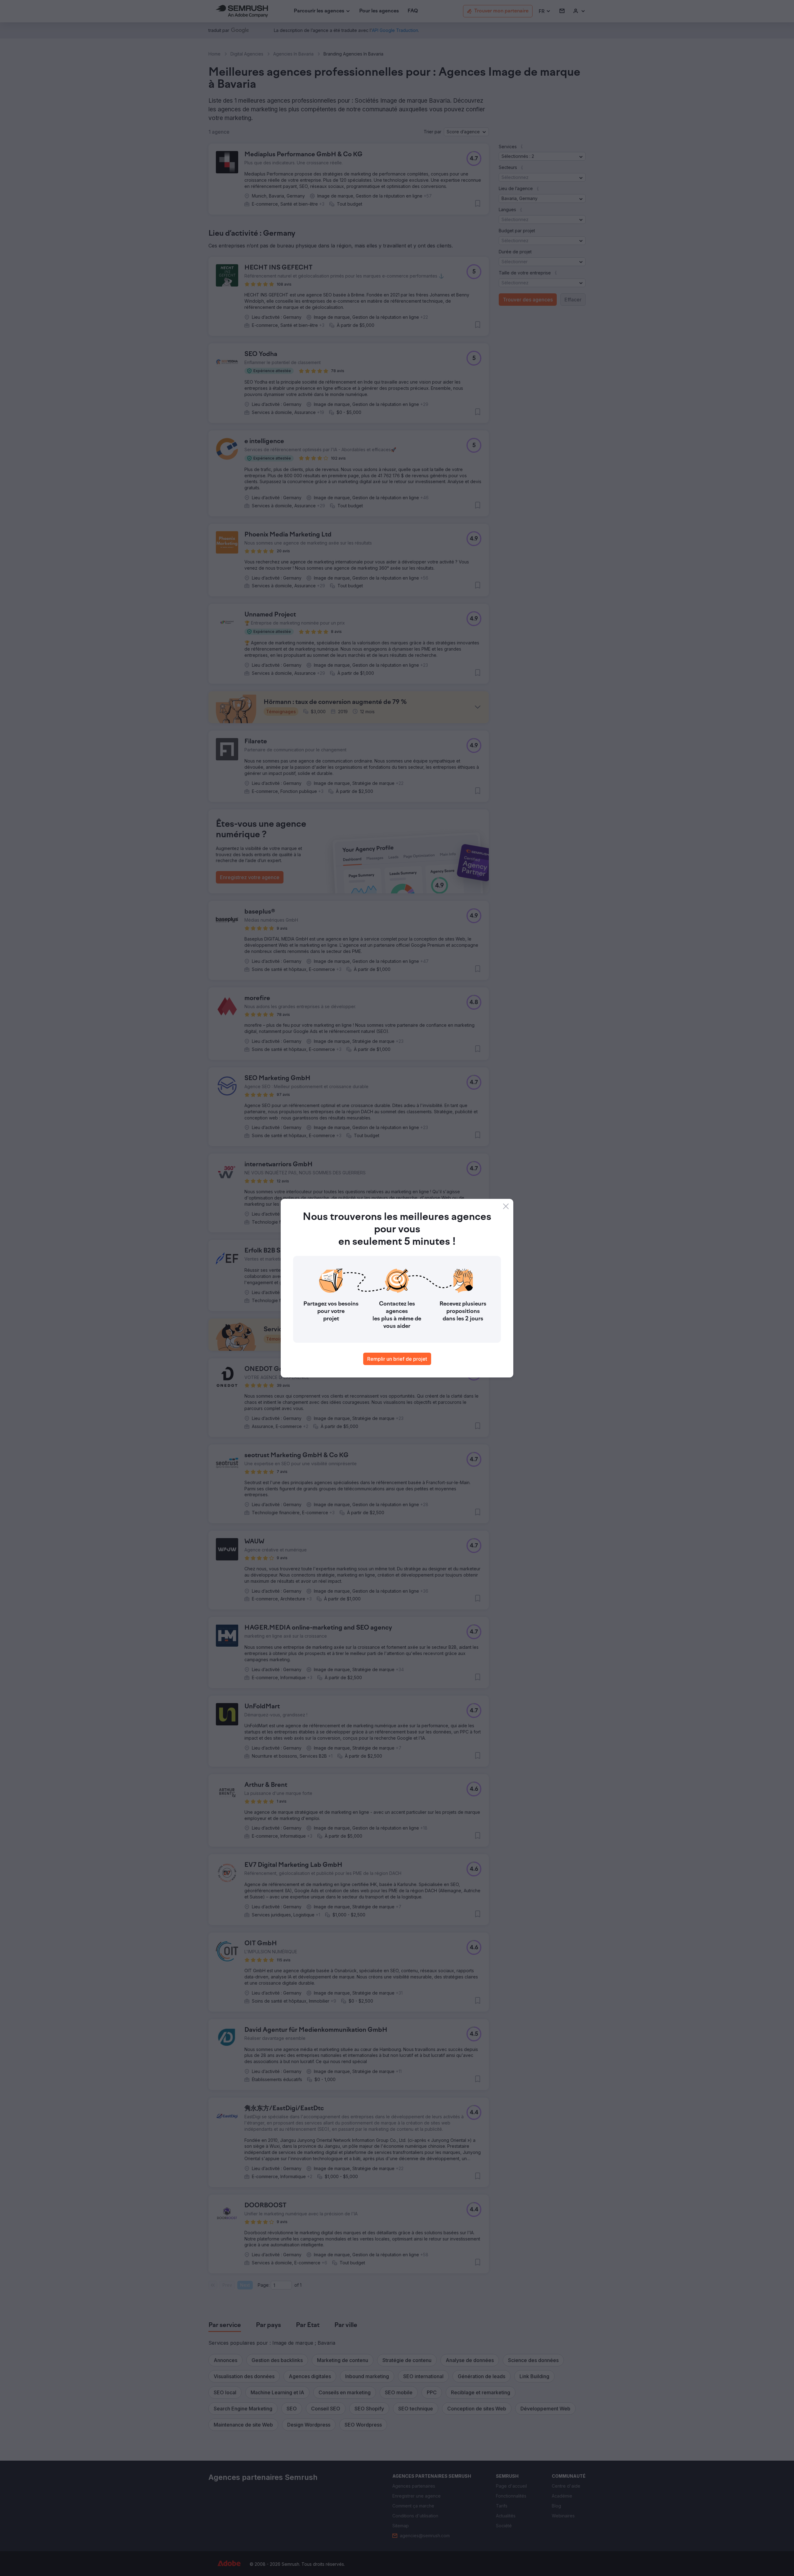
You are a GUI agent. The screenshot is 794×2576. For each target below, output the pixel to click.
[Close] (506, 1206)
